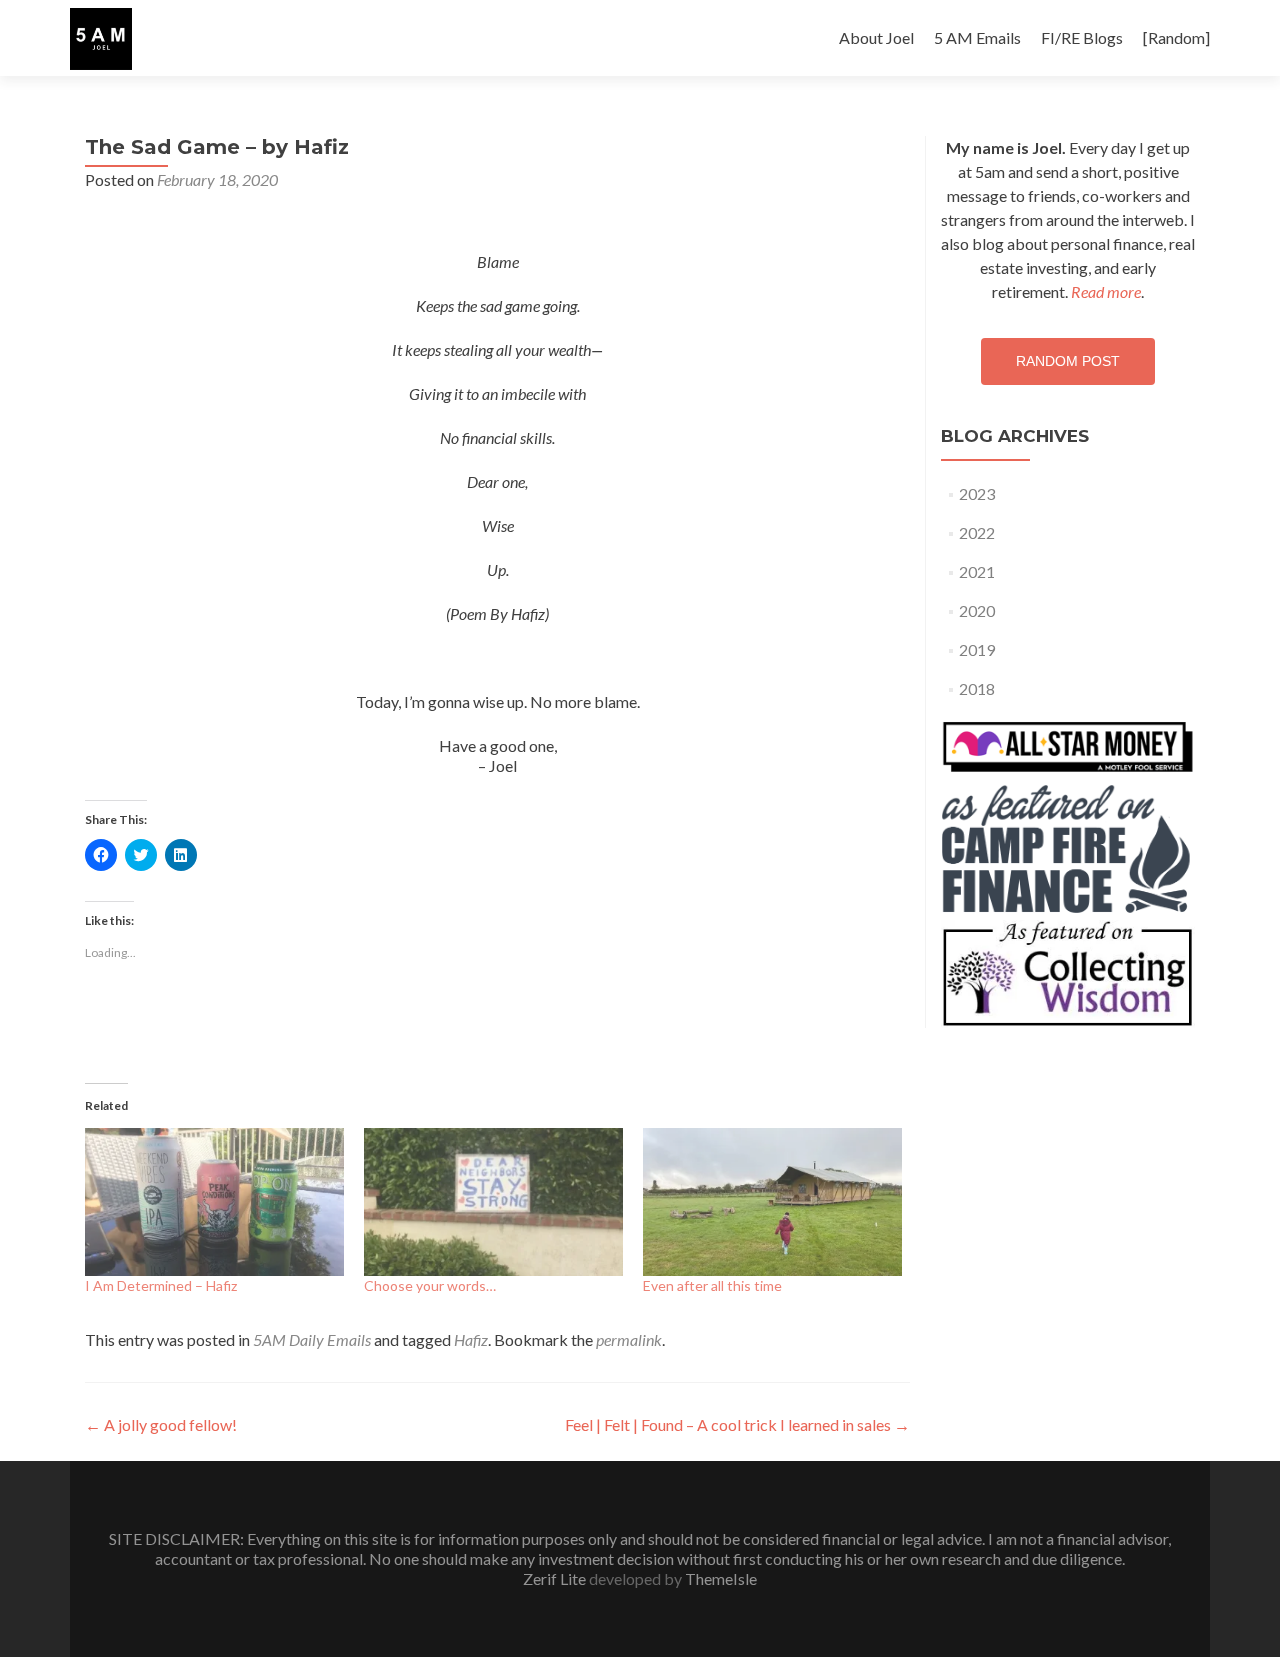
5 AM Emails (977, 37)
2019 (977, 649)
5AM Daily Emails (312, 1339)
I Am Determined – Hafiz (161, 1285)
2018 (977, 688)
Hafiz (471, 1339)
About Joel (876, 37)
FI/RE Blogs (1082, 37)
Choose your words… (430, 1285)
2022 (977, 532)
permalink (629, 1339)
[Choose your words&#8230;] (493, 1202)
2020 (977, 610)
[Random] (1176, 37)
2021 (977, 571)
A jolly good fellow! (161, 1424)
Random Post (1068, 361)
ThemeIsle (721, 1578)
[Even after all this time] (772, 1202)
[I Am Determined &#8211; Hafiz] (214, 1202)
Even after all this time (712, 1285)
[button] (101, 39)
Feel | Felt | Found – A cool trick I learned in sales (737, 1424)
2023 (977, 493)
